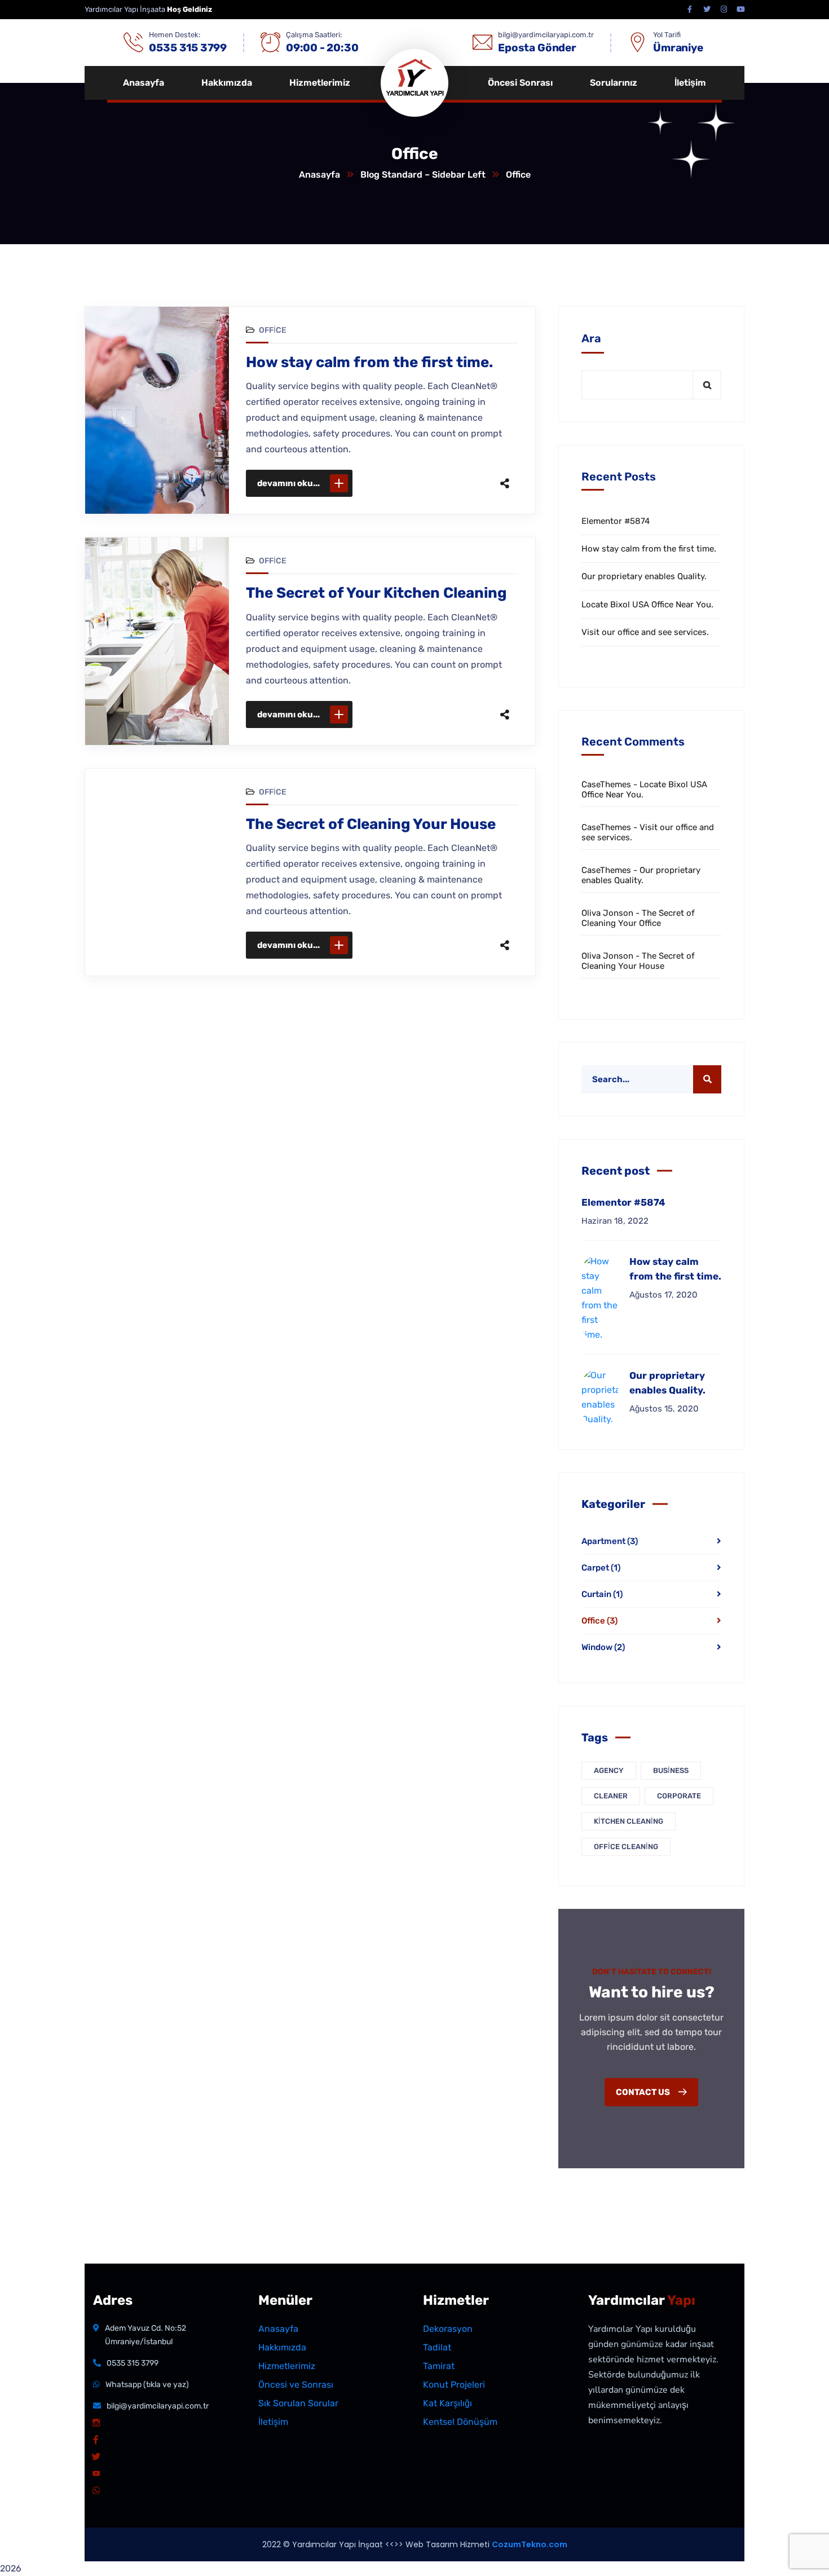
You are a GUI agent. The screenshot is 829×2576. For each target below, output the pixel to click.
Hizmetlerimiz (287, 2366)
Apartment (610, 1541)
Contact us (644, 2092)
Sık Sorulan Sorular (298, 2403)
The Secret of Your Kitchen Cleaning (376, 593)
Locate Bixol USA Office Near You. (647, 605)
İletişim (273, 2422)
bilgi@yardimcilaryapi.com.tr (158, 2406)
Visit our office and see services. (645, 632)
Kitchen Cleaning (629, 1821)
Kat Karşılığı (447, 2403)
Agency (609, 1770)
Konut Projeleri (454, 2385)
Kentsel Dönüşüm (460, 2422)
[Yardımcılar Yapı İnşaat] (426, 83)
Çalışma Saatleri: (314, 35)
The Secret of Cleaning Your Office (638, 918)
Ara (591, 338)
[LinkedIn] (469, 483)
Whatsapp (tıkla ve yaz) (147, 2385)
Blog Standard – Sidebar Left (423, 175)
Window (603, 1647)
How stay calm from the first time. (369, 362)
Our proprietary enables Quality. (644, 576)
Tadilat (437, 2347)
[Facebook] (398, 483)
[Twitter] (421, 483)
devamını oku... (288, 483)
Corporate (679, 1796)
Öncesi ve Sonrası (296, 2385)
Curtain (602, 1594)
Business (671, 1770)
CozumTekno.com (530, 2544)
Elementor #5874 (616, 521)
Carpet (601, 1568)
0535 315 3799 (133, 2363)
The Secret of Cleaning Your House (371, 824)
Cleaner (611, 1796)
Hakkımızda (282, 2347)
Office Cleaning (626, 1847)
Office (273, 330)
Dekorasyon (448, 2329)
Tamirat (439, 2366)
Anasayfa (319, 175)
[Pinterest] (445, 483)
